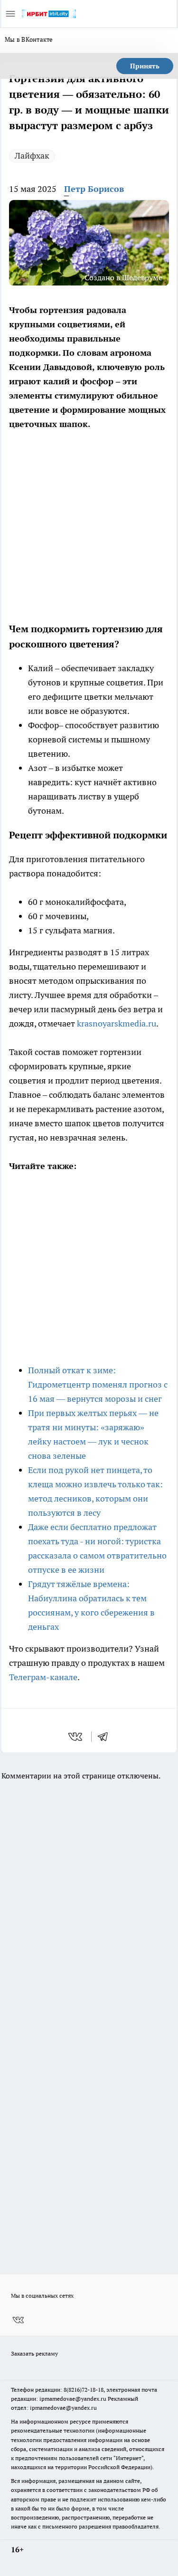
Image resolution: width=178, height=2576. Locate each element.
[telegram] (106, 1737)
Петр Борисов (94, 189)
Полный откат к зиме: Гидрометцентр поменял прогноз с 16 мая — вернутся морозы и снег (98, 1384)
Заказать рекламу (34, 2353)
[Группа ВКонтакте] (18, 2320)
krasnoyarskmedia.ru (117, 1023)
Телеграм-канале (43, 1677)
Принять (145, 66)
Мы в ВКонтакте (29, 39)
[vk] (76, 1737)
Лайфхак (32, 156)
